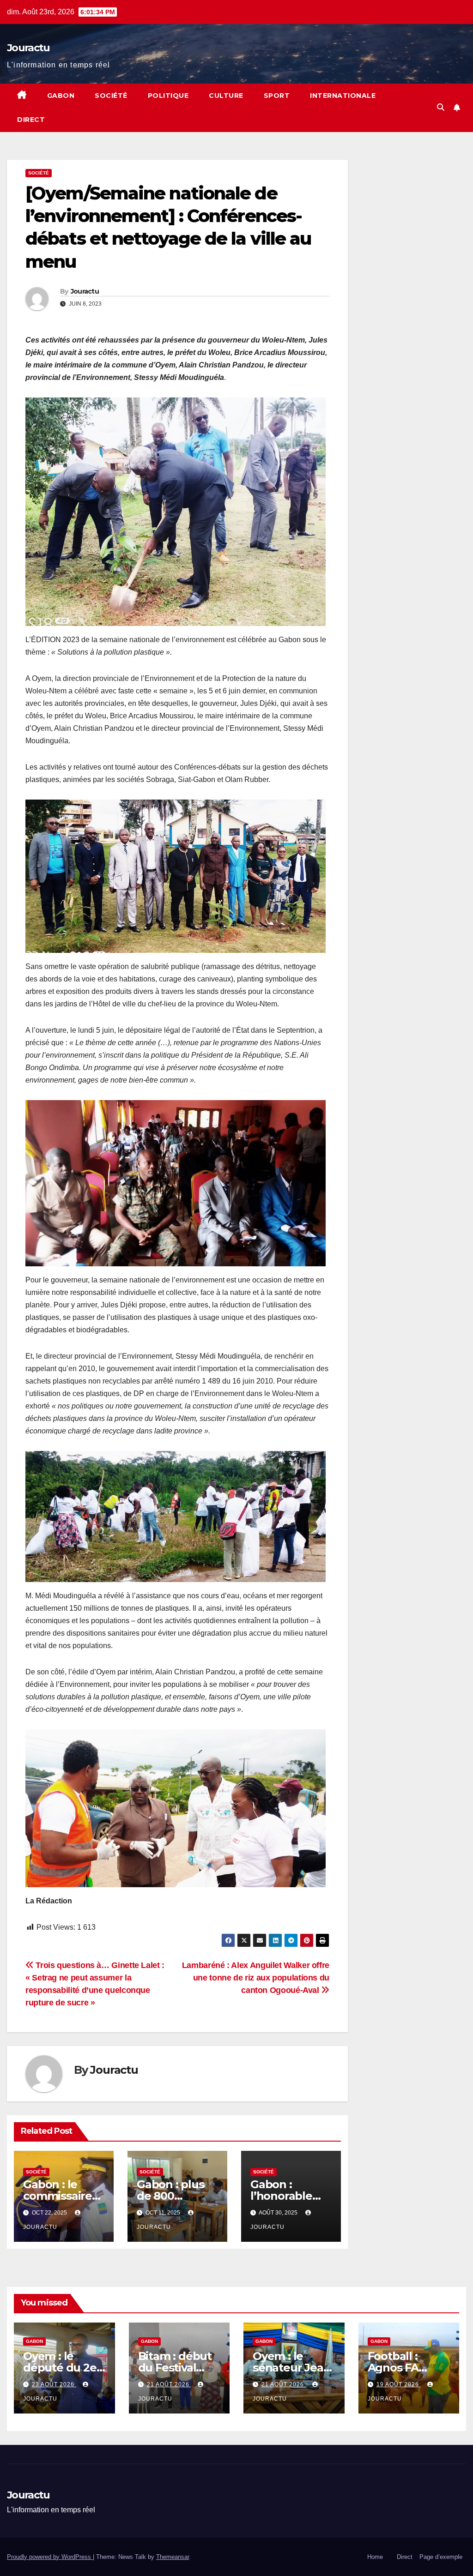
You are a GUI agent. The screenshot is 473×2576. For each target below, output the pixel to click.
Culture (226, 96)
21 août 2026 (169, 2384)
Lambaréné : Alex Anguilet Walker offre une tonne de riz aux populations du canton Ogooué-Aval (256, 1977)
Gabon (61, 96)
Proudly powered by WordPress (50, 2557)
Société (111, 96)
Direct (31, 120)
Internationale (343, 96)
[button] (441, 107)
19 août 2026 (399, 2384)
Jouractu (28, 48)
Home (375, 2557)
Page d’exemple (441, 2557)
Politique (168, 96)
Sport (277, 96)
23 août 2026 (54, 2384)
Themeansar (173, 2557)
